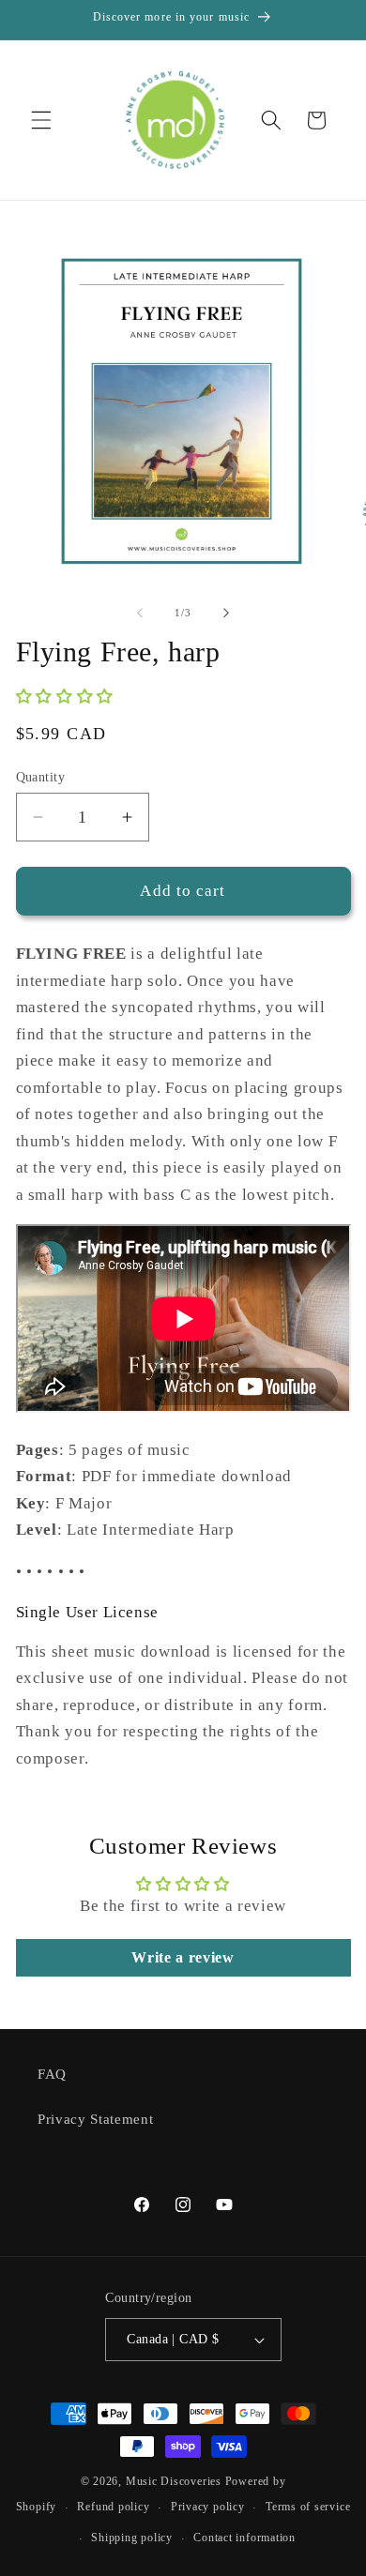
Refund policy (113, 2507)
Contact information (244, 2538)
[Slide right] (226, 613)
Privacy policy (208, 2507)
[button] (41, 120)
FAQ (52, 2074)
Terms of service (308, 2507)
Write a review (183, 1957)
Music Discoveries (174, 2481)
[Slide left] (140, 613)
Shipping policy (132, 2538)
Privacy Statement (95, 2119)
